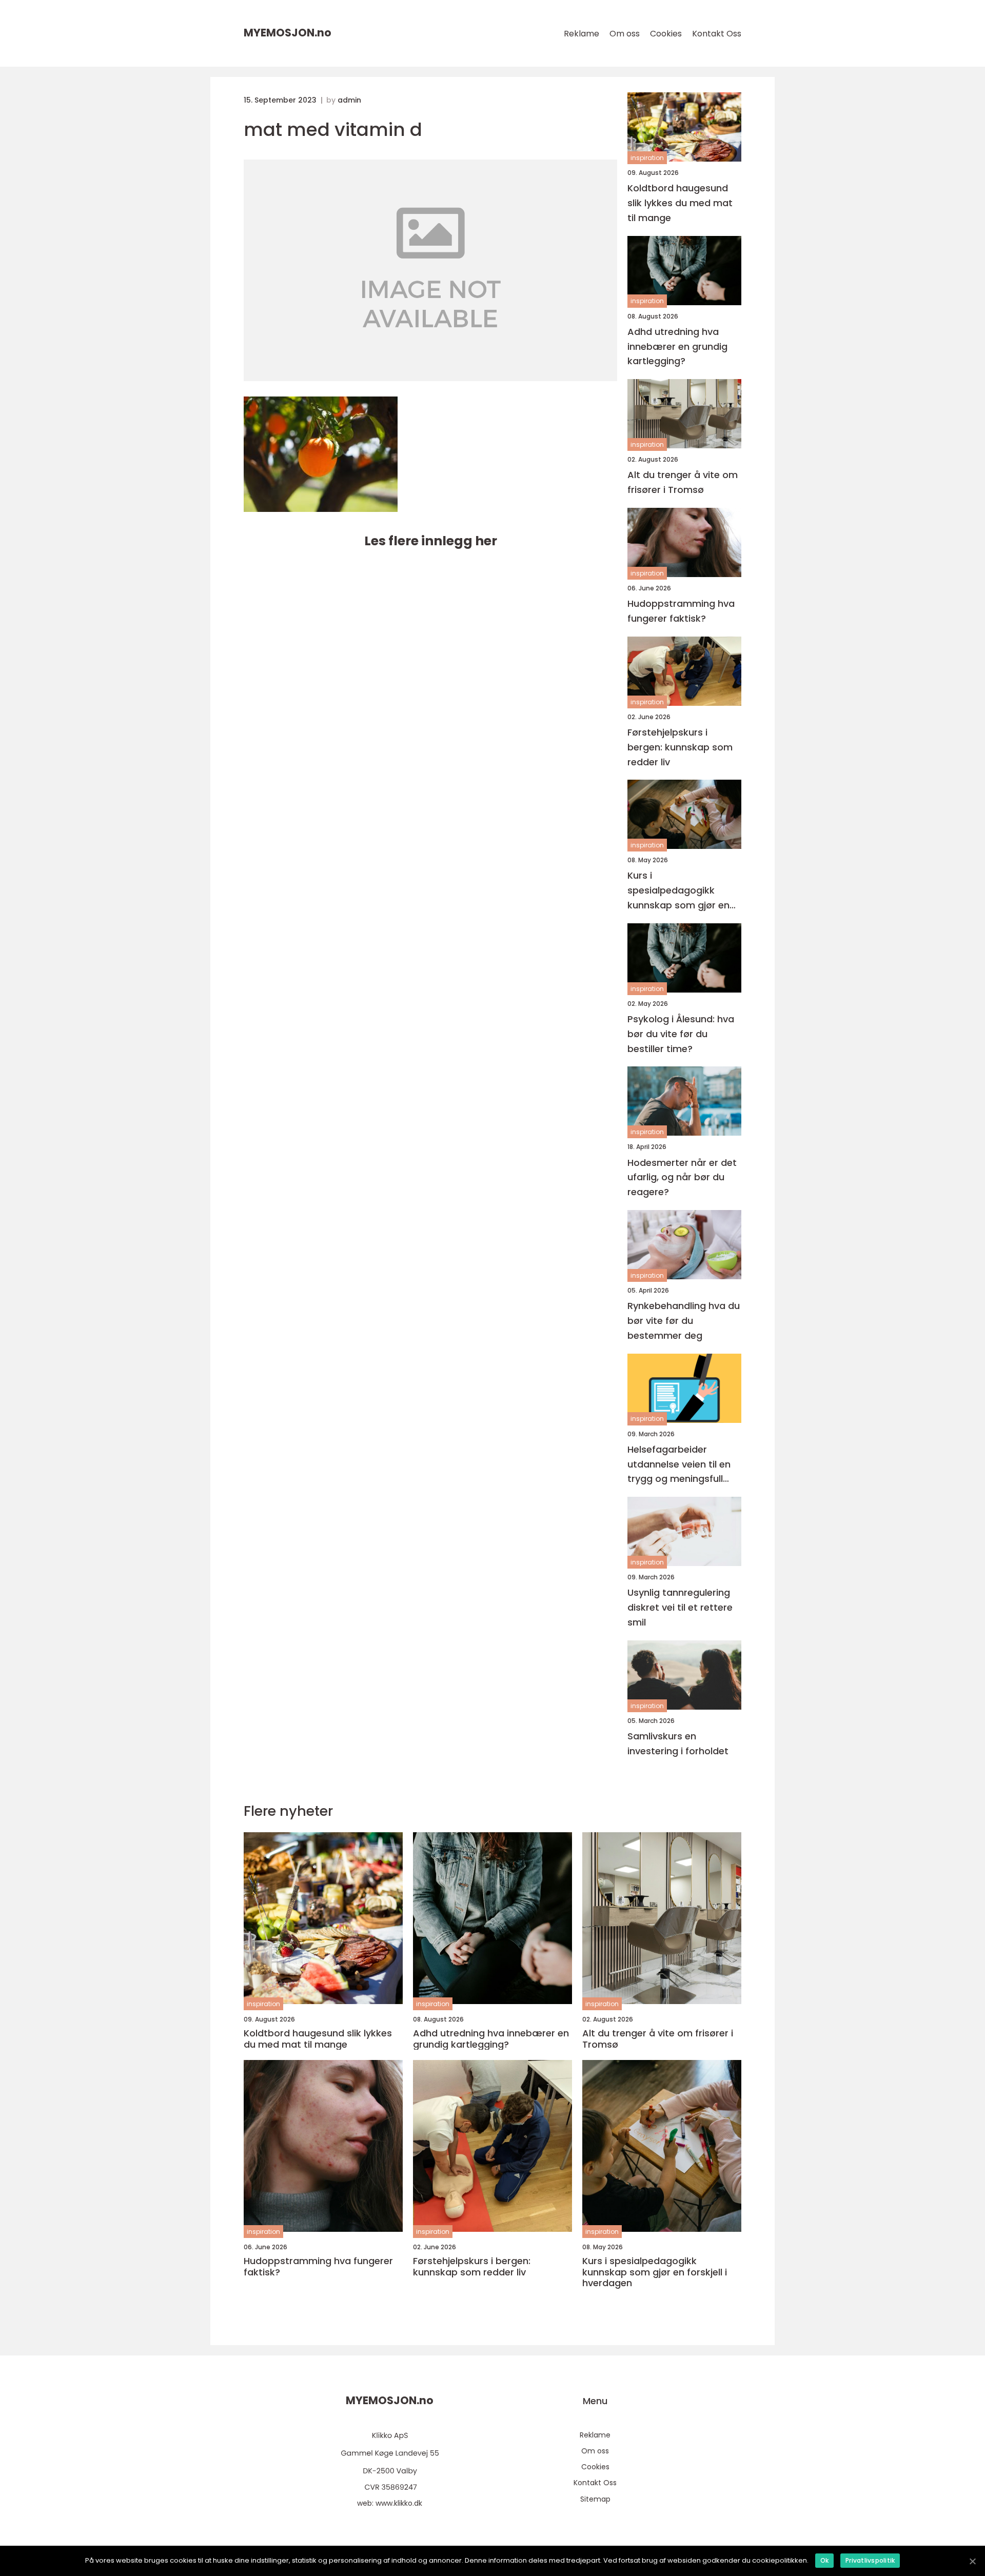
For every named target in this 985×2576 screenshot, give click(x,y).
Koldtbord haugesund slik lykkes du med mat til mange (680, 203)
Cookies (666, 34)
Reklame (582, 34)
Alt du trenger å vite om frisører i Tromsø (683, 482)
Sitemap (595, 2499)
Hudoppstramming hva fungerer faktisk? (681, 611)
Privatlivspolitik (870, 2560)
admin (349, 100)
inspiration (647, 158)
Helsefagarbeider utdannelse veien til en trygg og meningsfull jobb (679, 1465)
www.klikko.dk (399, 2503)
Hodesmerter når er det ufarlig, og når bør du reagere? (682, 1177)
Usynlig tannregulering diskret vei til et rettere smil (680, 1607)
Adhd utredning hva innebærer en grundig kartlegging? (677, 346)
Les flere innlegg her (431, 541)
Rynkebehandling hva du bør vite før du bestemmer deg (684, 1321)
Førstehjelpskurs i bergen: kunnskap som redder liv (680, 747)
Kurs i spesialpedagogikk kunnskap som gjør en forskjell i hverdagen (678, 891)
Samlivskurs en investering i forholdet (678, 1743)
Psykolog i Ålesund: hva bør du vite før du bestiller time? (681, 1034)
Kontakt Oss (717, 34)
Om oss (625, 34)
